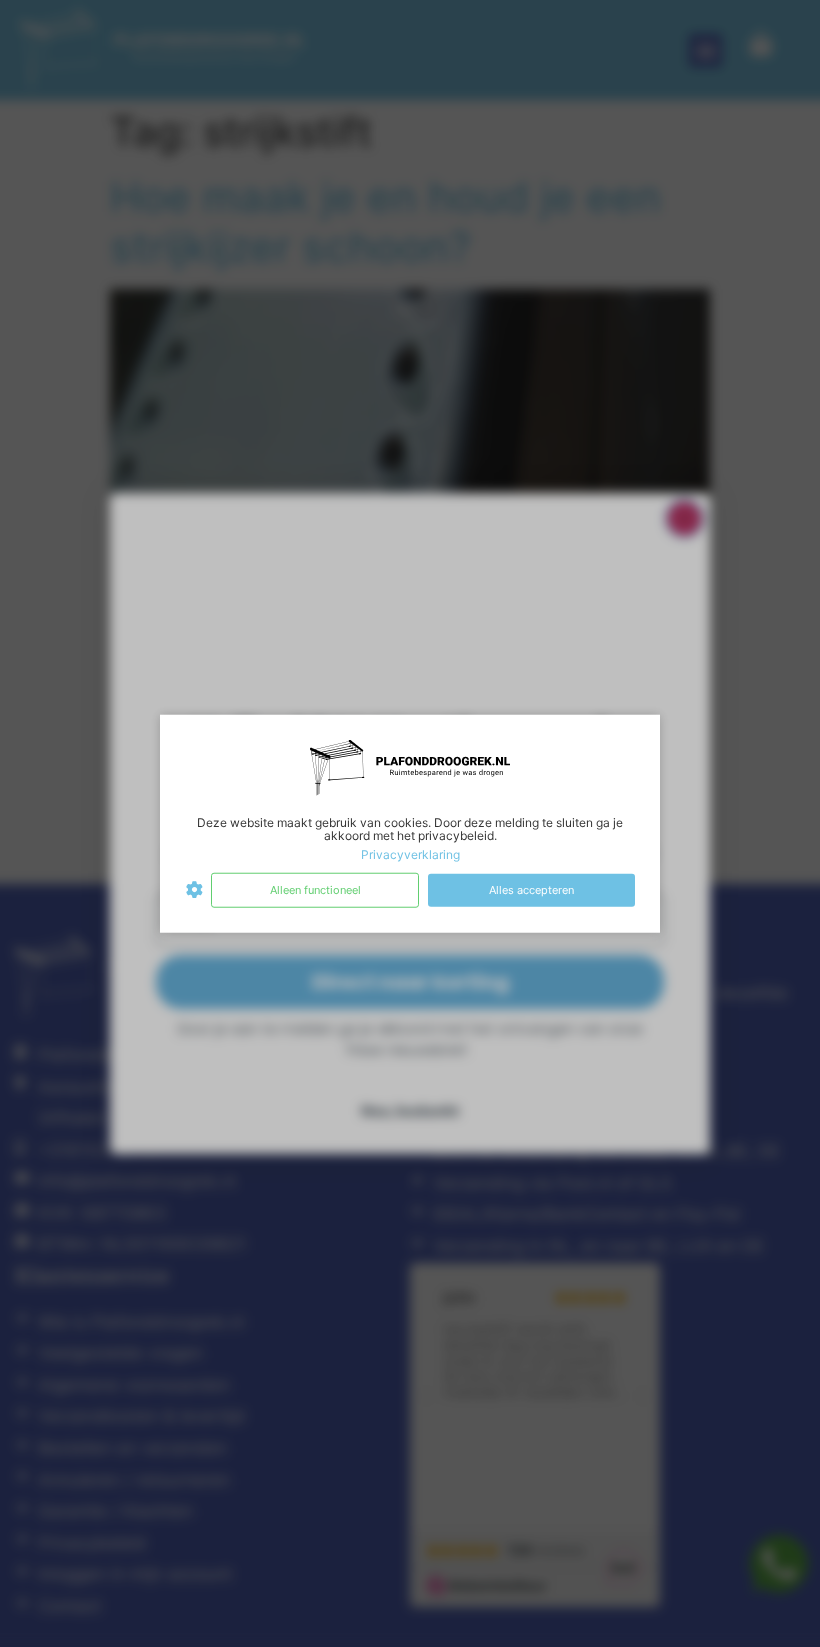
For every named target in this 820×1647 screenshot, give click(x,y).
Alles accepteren (531, 890)
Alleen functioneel (315, 890)
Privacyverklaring (410, 854)
